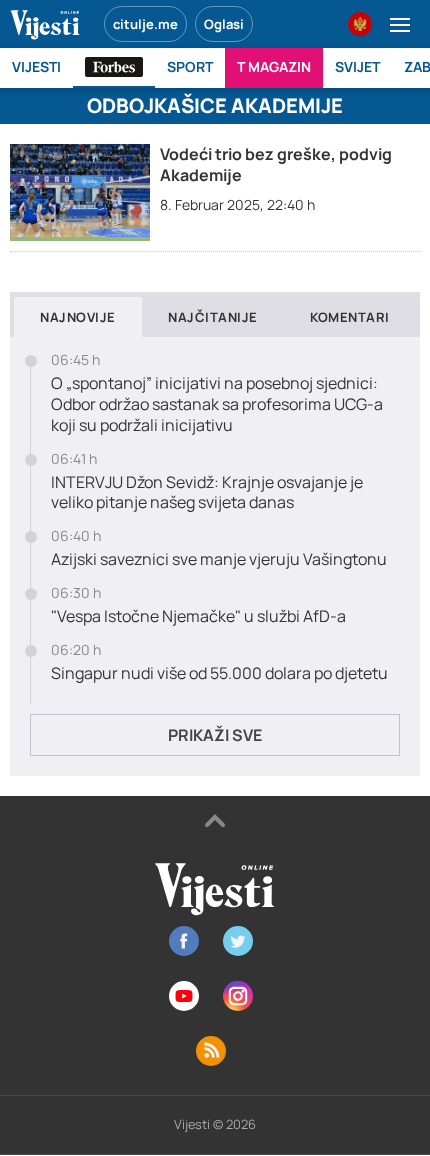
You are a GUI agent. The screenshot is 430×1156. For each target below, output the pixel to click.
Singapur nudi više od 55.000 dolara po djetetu (219, 673)
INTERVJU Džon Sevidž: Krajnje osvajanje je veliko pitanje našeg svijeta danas (207, 493)
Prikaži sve (215, 735)
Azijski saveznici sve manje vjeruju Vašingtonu (219, 559)
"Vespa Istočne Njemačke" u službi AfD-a (198, 616)
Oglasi (224, 24)
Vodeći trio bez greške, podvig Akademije (276, 164)
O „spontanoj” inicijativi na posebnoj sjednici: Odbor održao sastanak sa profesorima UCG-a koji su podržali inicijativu (217, 404)
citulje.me (145, 24)
